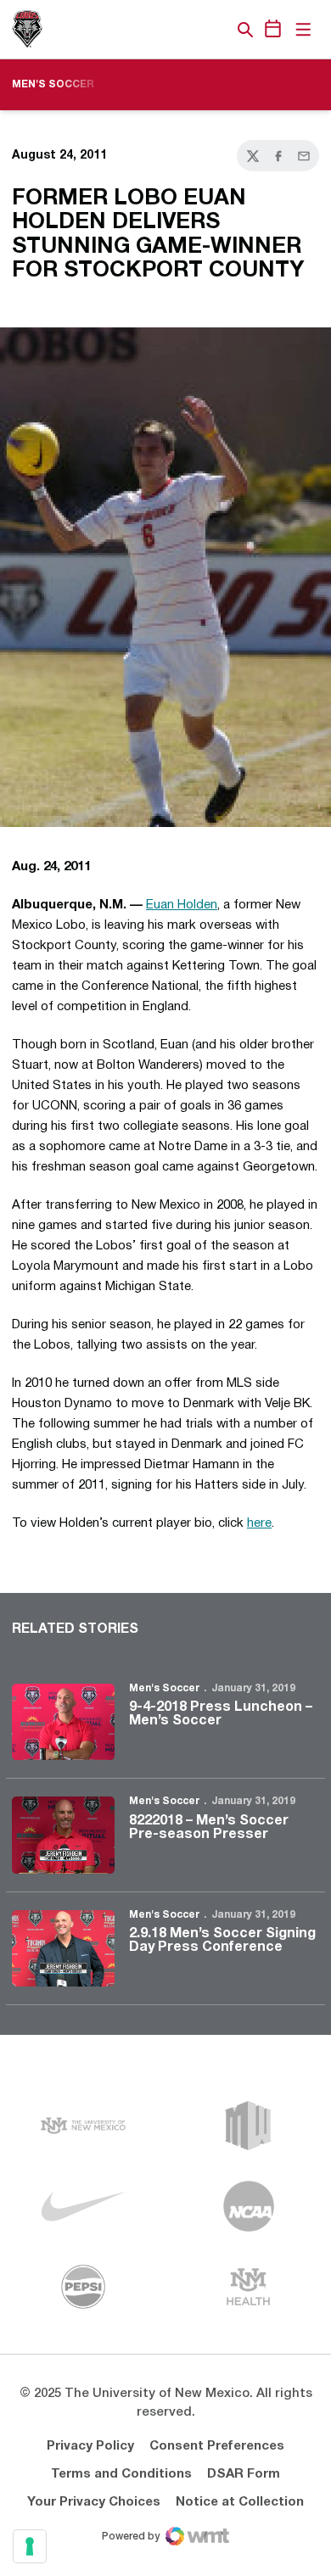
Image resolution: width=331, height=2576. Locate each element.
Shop (216, 30)
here (259, 1523)
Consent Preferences (217, 2446)
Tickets (187, 30)
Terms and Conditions (121, 2474)
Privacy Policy (90, 2446)
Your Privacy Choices (94, 2502)
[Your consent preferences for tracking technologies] (30, 2546)
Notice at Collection (240, 2502)
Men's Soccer (164, 1688)
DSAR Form (244, 2474)
